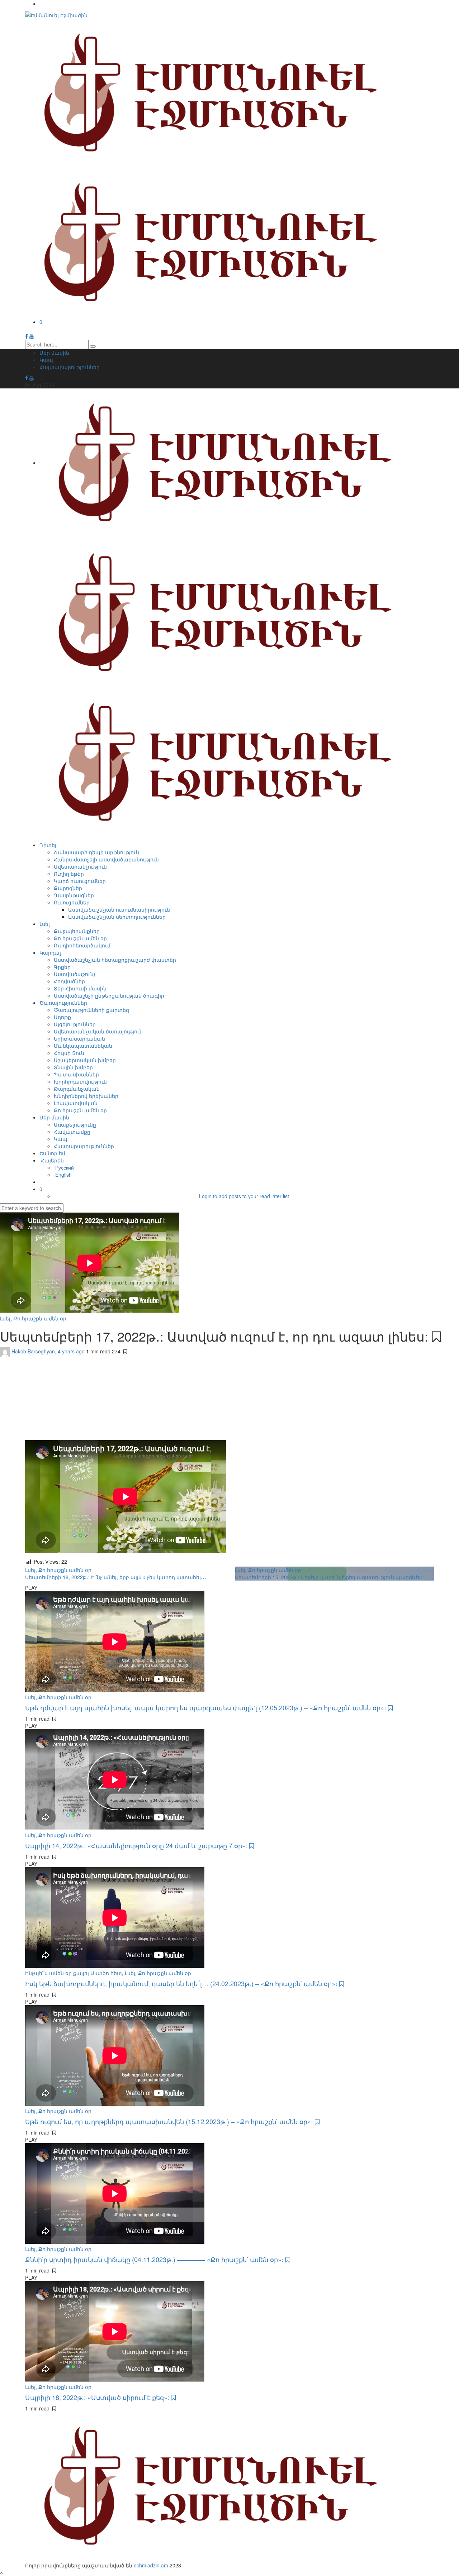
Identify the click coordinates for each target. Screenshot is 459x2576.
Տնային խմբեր (73, 1067)
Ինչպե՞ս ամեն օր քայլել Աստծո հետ (74, 1973)
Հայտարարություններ (70, 367)
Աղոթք (62, 1017)
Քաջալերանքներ (77, 931)
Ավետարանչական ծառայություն (98, 1031)
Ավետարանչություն (80, 866)
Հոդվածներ (69, 981)
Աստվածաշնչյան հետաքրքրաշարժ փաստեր (115, 960)
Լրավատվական (76, 1103)
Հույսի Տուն (69, 1053)
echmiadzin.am (151, 2565)
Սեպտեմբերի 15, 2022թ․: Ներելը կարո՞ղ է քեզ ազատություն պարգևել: (328, 1577)
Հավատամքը (72, 1132)
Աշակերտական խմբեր (85, 1060)
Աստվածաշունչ (75, 974)
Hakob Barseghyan (33, 1351)
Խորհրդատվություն (80, 1081)
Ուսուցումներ (72, 902)
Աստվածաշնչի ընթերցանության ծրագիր (109, 995)
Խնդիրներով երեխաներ (86, 1096)
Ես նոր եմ (52, 1153)
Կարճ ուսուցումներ (80, 881)
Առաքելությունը (75, 1124)
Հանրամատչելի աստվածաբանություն (106, 859)
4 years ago (72, 1351)
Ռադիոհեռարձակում (82, 945)
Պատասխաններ (76, 1074)
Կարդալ (50, 952)
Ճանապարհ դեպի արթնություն (96, 852)
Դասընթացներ (74, 895)
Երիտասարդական (79, 1038)
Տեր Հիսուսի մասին (80, 988)
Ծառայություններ (63, 1003)
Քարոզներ (68, 888)
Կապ (46, 360)
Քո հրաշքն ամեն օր (80, 938)
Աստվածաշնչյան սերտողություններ (117, 917)
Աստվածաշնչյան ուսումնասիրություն (119, 909)
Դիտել (48, 845)
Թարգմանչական (77, 1089)
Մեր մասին (54, 353)
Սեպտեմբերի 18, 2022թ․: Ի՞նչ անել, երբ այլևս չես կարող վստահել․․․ (116, 1577)
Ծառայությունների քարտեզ (91, 1010)
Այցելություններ (75, 1024)
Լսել (45, 924)
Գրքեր (62, 967)
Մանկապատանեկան (83, 1046)
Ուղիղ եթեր (69, 874)
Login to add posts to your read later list (244, 1196)
